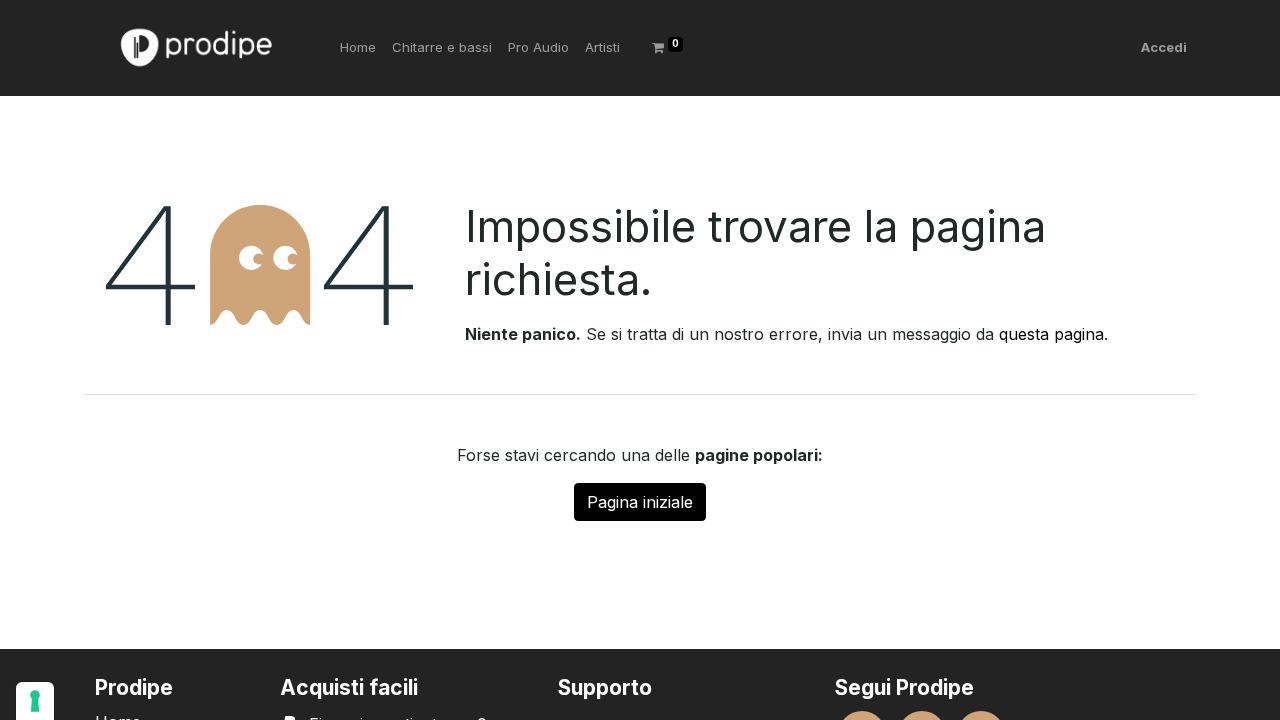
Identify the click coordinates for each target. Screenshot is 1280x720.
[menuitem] (358, 48)
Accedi (1164, 47)
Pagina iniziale (640, 502)
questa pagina (1051, 334)
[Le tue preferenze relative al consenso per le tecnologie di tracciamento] (35, 701)
